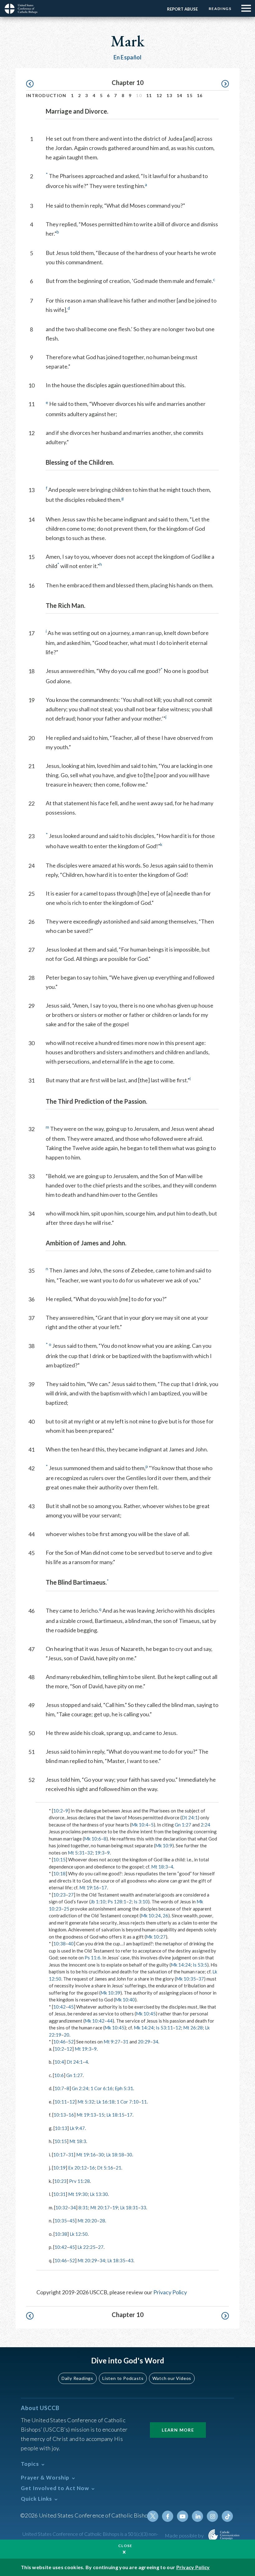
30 (101, 2155)
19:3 (100, 1853)
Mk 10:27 (156, 1937)
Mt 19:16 (89, 1887)
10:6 (59, 2075)
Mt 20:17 (100, 2207)
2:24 (205, 1825)
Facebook (168, 2516)
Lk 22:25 (86, 2247)
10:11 (61, 2102)
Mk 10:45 (146, 2014)
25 (67, 1909)
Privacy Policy (170, 2292)
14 (180, 95)
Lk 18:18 (115, 2155)
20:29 (144, 2042)
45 (71, 2007)
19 (115, 2207)
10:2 (58, 1811)
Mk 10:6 (93, 1839)
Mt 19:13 (86, 2115)
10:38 (59, 1944)
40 (71, 1944)
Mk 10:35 (186, 1979)
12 (159, 95)
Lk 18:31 (129, 2207)
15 (190, 95)
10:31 (59, 2194)
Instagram (212, 2516)
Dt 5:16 (105, 2168)
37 (201, 1979)
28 (102, 2221)
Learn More (178, 2430)
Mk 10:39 (110, 1993)
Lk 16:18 (105, 2102)
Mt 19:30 (78, 2194)
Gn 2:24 (80, 2088)
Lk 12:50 (79, 2234)
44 (110, 2021)
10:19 (59, 2168)
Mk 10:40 (125, 2000)
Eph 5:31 (124, 2088)
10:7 (59, 2088)
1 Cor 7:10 (128, 2102)
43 (131, 2260)
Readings (220, 9)
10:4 (59, 2062)
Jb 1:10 (98, 1901)
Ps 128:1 (117, 1901)
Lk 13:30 (99, 2194)
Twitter (153, 2516)
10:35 (61, 2221)
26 (165, 1916)
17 (104, 1887)
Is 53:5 (200, 1965)
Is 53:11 (164, 2028)
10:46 (59, 2042)
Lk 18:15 (115, 2115)
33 (143, 2207)
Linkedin (197, 2516)
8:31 (83, 2207)
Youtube (183, 2516)
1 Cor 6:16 (102, 2088)
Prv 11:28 (79, 2181)
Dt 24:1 (190, 1817)
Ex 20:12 (77, 2168)
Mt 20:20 (87, 2221)
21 (118, 2168)
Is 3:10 (141, 1901)
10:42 (59, 2007)
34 (155, 2042)
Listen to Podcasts (123, 2378)
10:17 (59, 2155)
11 (149, 95)
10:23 (59, 1895)
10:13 (60, 2115)
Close (125, 2546)
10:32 (62, 2207)
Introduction (46, 95)
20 (67, 2035)
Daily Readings (77, 2378)
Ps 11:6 (93, 1958)
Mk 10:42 (95, 2021)
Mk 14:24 (181, 1965)
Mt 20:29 (87, 2260)
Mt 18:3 (160, 1867)
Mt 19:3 (83, 2049)
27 (71, 1895)
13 (169, 95)
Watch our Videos (172, 2378)
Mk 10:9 (164, 1845)
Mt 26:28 (193, 2028)
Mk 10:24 (151, 1916)
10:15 (59, 1859)
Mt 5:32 (86, 2102)
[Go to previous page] (33, 84)
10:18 (59, 1873)
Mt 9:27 (112, 2042)
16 (200, 95)
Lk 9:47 (77, 2128)
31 (126, 2042)
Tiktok (227, 2516)
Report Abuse (182, 9)
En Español (128, 57)
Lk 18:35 (116, 2260)
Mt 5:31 (76, 1853)
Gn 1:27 (183, 1825)
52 (71, 2042)
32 (90, 1853)
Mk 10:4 (140, 1825)
